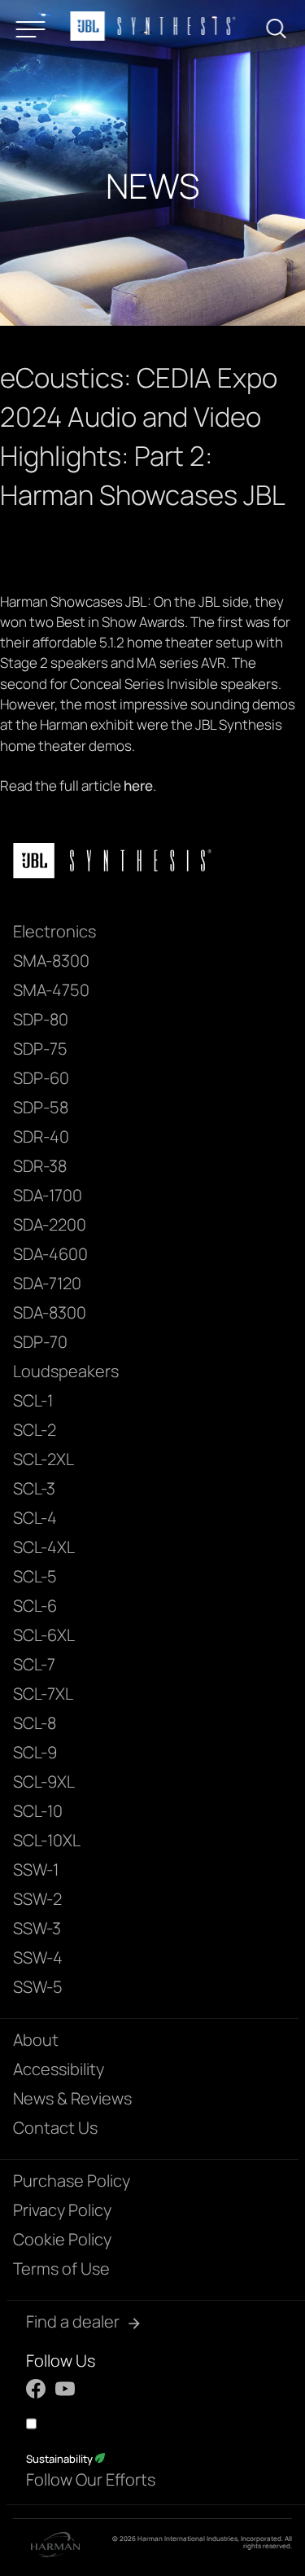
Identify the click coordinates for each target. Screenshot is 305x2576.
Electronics (54, 931)
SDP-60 (41, 1078)
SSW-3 (37, 1928)
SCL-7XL (43, 1694)
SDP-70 (40, 1342)
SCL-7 (34, 1664)
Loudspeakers (66, 1371)
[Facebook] (36, 2389)
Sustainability (61, 2459)
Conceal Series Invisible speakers (174, 684)
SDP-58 (41, 1107)
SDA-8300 (50, 1312)
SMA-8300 (51, 961)
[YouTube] (65, 2389)
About (36, 2040)
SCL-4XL (44, 1547)
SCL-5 (35, 1576)
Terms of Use (61, 2269)
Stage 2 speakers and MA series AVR (113, 663)
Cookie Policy (62, 2239)
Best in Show (96, 622)
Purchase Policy (72, 2181)
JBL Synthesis (239, 724)
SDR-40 (41, 1137)
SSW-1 (36, 1869)
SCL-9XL (44, 1782)
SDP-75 (40, 1049)
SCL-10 (38, 1811)
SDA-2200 (50, 1224)
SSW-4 (38, 1957)
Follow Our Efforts (91, 2479)
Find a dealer (73, 2321)
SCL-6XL (44, 1635)
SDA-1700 (48, 1195)
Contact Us (55, 2128)
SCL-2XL (44, 1459)
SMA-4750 (51, 990)
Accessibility (59, 2069)
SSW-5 (38, 1987)
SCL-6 (35, 1606)
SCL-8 (35, 1723)
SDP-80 (41, 1019)
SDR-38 (40, 1166)
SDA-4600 (50, 1254)
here (138, 786)
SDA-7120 (47, 1283)
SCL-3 (34, 1488)
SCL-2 (35, 1430)
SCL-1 (33, 1400)
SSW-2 (37, 1899)
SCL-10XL (47, 1840)
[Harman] (55, 2547)
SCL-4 (35, 1518)
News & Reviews (72, 2098)
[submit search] (281, 31)
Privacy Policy (62, 2210)
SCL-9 (35, 1752)
